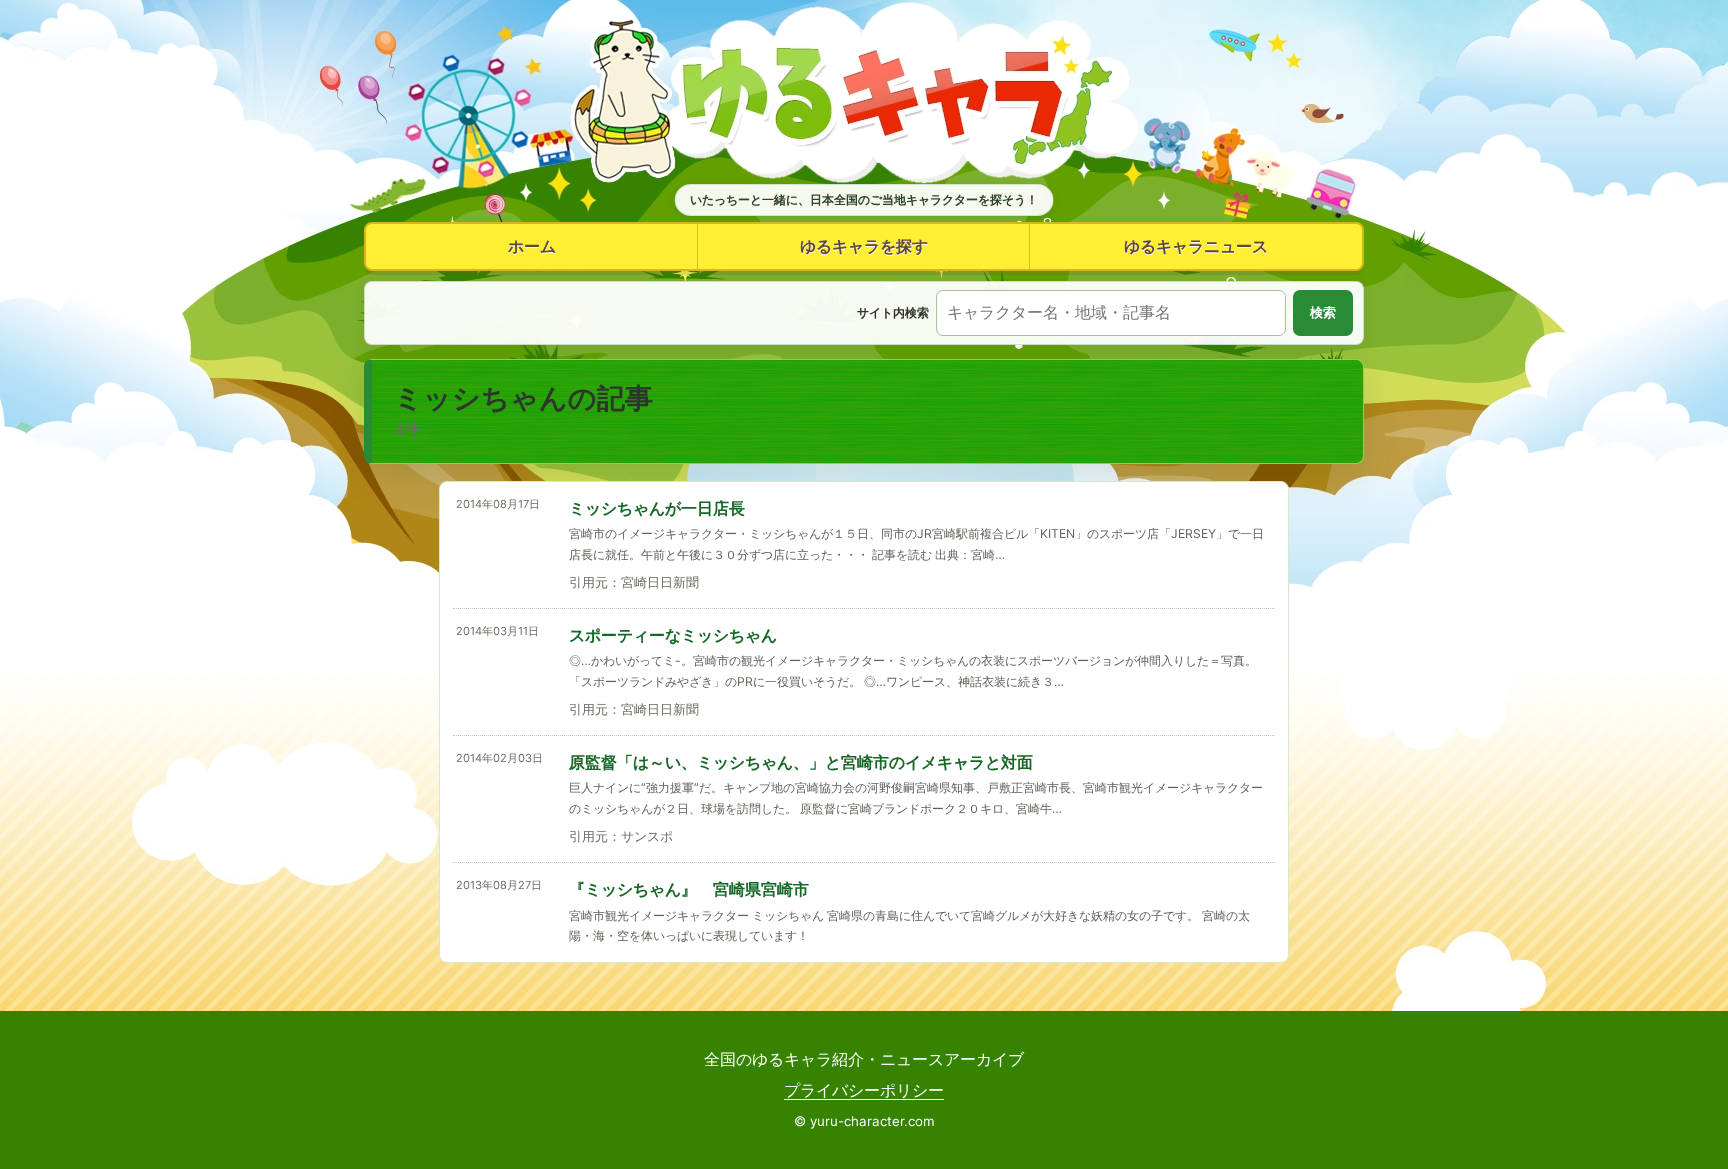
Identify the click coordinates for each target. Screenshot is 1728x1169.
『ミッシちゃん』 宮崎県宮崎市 (689, 889)
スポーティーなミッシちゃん (673, 635)
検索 (1323, 312)
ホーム (532, 246)
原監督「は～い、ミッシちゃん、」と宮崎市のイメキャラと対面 (801, 762)
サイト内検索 (893, 312)
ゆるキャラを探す (864, 246)
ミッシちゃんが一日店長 (657, 508)
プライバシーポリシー (864, 1090)
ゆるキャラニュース (1196, 246)
